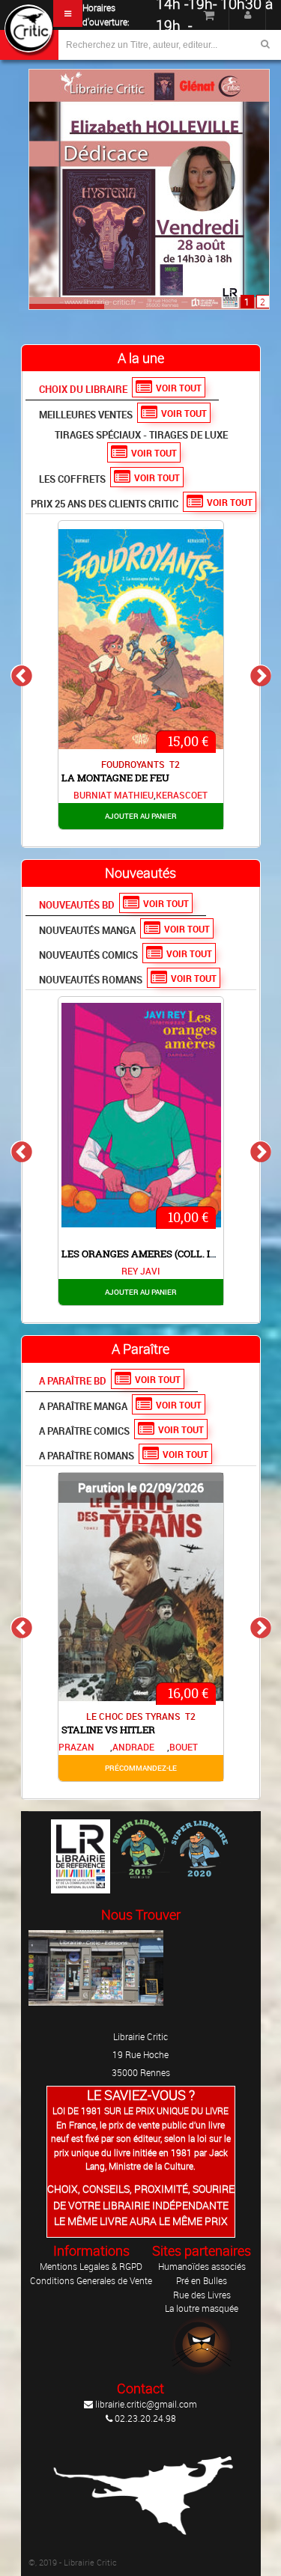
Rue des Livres (202, 2295)
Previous (21, 675)
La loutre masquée (202, 2308)
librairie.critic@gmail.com (145, 2404)
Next (260, 675)
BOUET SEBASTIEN (194, 1748)
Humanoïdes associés (202, 2266)
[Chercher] (265, 44)
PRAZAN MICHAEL (78, 1748)
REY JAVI (140, 1271)
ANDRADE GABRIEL (133, 1748)
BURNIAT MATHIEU (114, 795)
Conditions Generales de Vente (91, 2280)
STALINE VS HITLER (108, 1730)
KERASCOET (182, 795)
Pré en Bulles (202, 2280)
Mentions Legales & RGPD (91, 2266)
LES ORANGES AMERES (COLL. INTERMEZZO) (167, 1254)
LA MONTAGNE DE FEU (115, 778)
